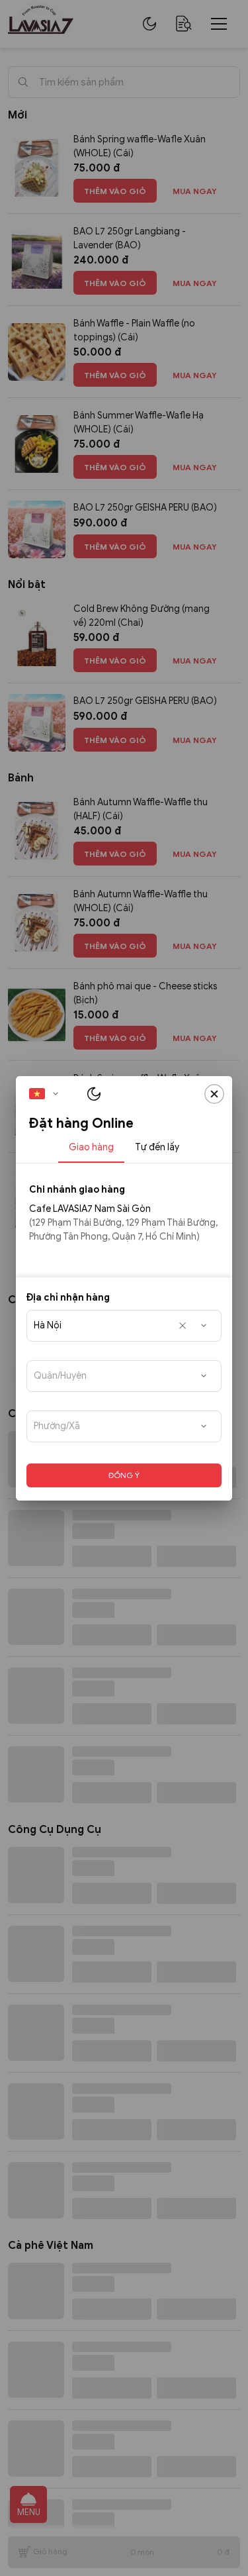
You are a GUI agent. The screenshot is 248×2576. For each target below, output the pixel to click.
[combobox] (124, 1326)
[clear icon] (183, 1326)
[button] (48, 1094)
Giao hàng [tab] (91, 1147)
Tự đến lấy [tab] (157, 1147)
